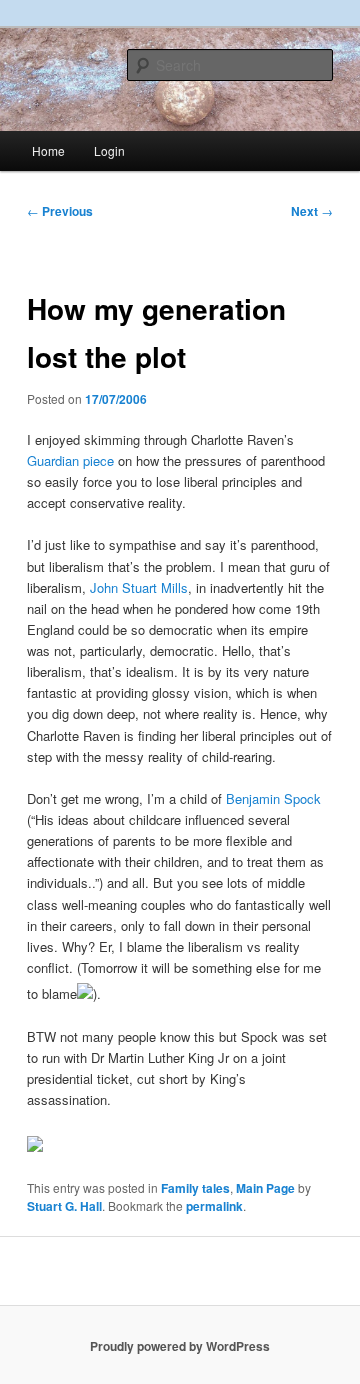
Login (109, 150)
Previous (60, 211)
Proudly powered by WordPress (180, 1346)
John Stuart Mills (139, 587)
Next (312, 211)
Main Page (265, 1188)
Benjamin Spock (273, 798)
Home (48, 150)
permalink (214, 1206)
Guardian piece (72, 460)
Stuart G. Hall (64, 1206)
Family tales (195, 1188)
